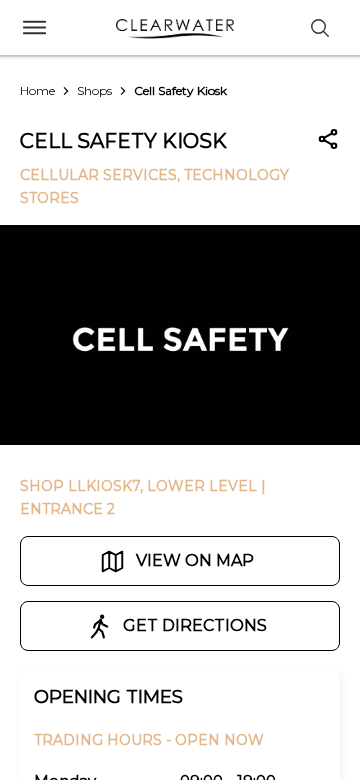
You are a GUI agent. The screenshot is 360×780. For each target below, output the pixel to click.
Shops (94, 90)
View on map (195, 560)
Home (37, 90)
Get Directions (195, 625)
